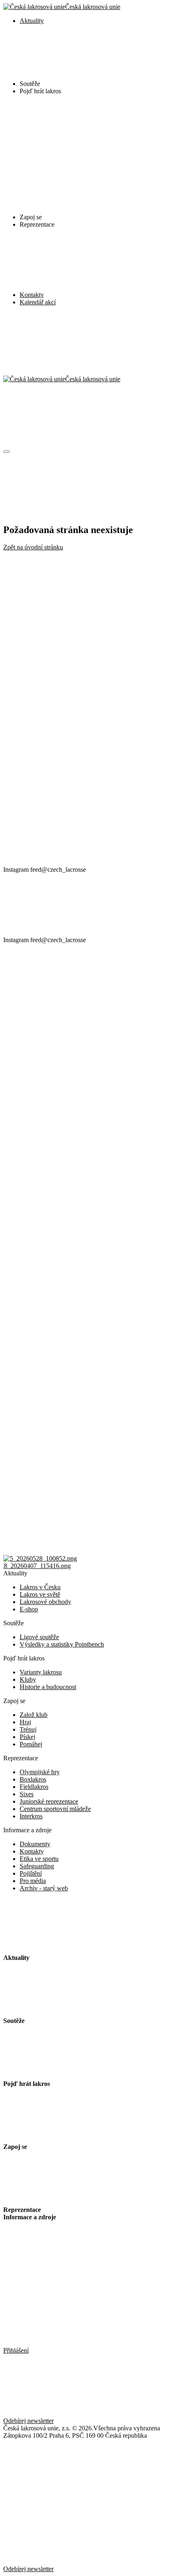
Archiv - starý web (44, 1888)
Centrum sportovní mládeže (55, 1809)
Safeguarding (37, 1866)
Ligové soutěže (39, 1637)
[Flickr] (65, 862)
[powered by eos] (65, 2498)
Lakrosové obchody (45, 1602)
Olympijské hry (40, 1772)
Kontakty (32, 295)
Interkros (31, 1816)
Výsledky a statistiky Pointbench (62, 1644)
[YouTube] (65, 799)
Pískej (27, 1737)
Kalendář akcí (38, 302)
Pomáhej (31, 1744)
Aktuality (32, 21)
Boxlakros (33, 1779)
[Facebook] (65, 736)
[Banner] (40, 1558)
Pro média (33, 1881)
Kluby (28, 1679)
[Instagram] (65, 673)
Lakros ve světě (40, 1594)
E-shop (29, 1609)
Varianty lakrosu (41, 1672)
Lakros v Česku (40, 1587)
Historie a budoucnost (48, 1687)
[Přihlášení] (88, 344)
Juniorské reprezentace (49, 1801)
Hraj (25, 1722)
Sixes (27, 1794)
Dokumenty (35, 1844)
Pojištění (31, 1873)
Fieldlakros (34, 1787)
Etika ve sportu (39, 1859)
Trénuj (28, 1729)
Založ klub (34, 1715)
